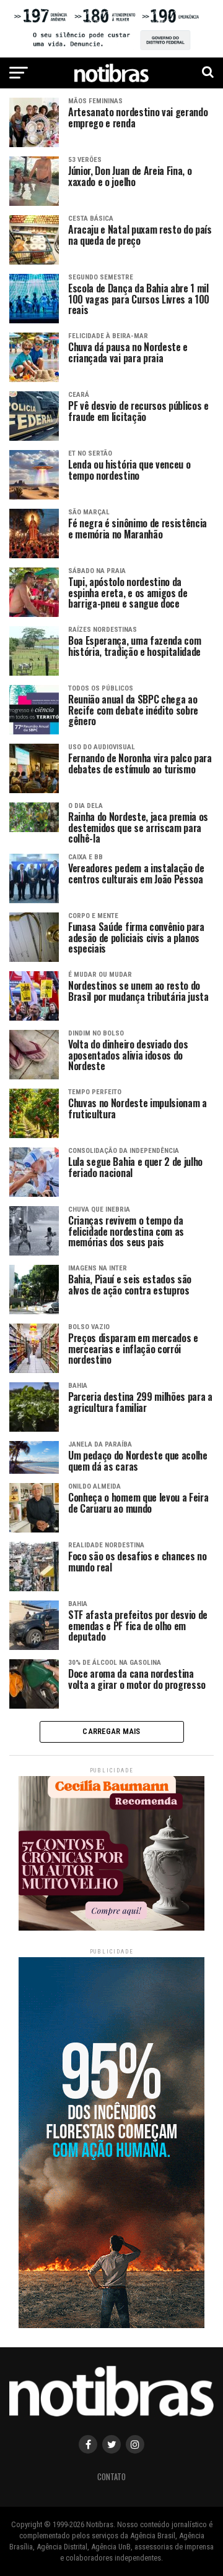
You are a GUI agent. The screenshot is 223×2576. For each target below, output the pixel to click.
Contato (111, 2477)
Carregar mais (111, 1731)
